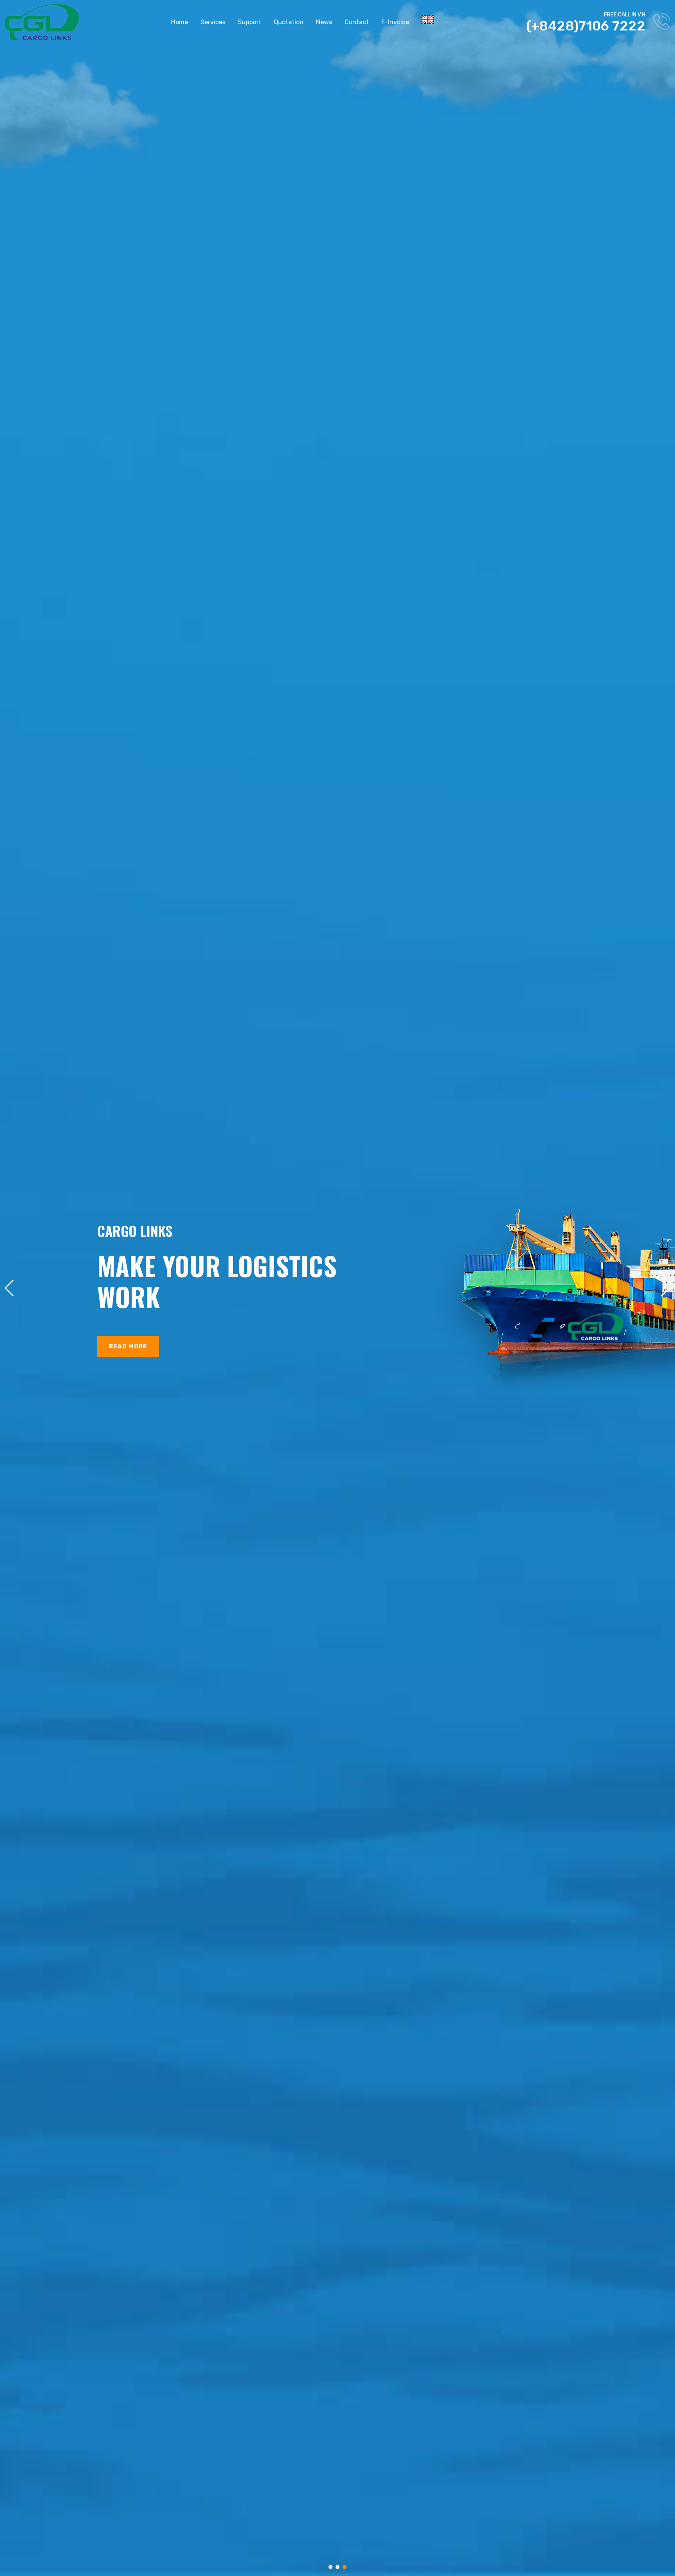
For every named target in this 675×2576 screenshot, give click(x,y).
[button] (330, 2567)
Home (179, 22)
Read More (128, 1346)
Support (250, 22)
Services (213, 22)
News (324, 22)
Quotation (289, 22)
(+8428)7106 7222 (586, 26)
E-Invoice (395, 22)
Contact (357, 22)
